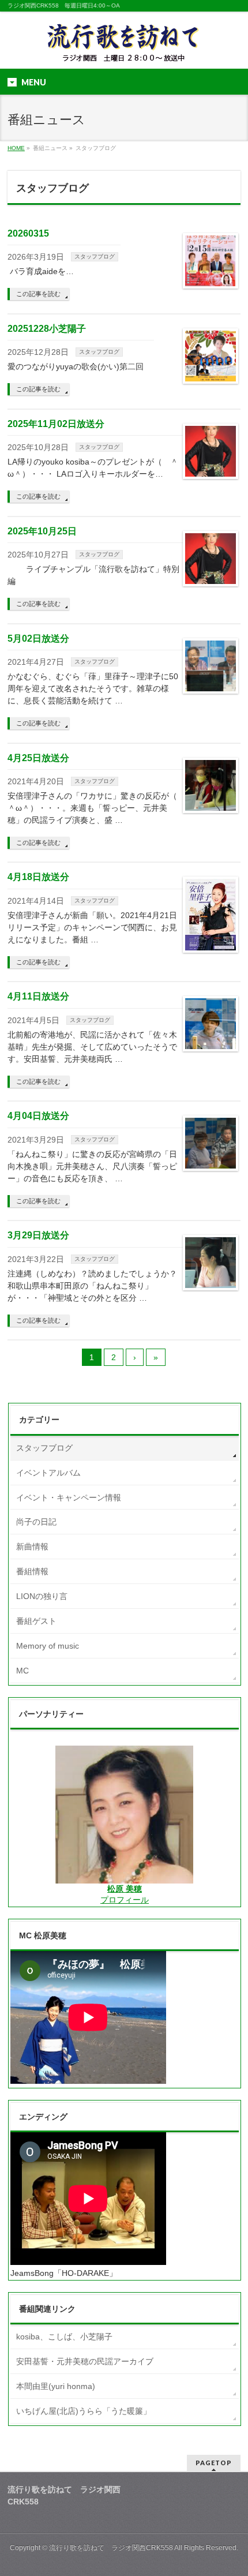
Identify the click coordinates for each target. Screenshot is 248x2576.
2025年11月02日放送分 (56, 424)
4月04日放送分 (38, 1116)
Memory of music (48, 1646)
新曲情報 (32, 1547)
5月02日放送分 (38, 639)
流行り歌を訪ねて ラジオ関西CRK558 (111, 2548)
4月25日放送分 (38, 758)
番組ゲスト (36, 1621)
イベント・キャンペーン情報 (69, 1497)
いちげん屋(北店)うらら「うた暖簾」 (84, 2411)
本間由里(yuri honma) (56, 2386)
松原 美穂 (125, 1889)
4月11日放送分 (38, 996)
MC (22, 1671)
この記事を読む (38, 294)
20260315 (28, 233)
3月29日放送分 (38, 1235)
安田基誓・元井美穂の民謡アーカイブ (85, 2361)
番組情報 (32, 1571)
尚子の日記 (36, 1522)
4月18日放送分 (38, 877)
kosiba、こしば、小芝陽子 (64, 2337)
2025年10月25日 (42, 531)
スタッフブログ (95, 257)
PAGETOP (214, 2463)
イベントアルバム (48, 1473)
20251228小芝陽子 (47, 329)
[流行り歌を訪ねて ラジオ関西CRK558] (124, 50)
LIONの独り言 (42, 1596)
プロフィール (125, 1900)
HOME (16, 148)
